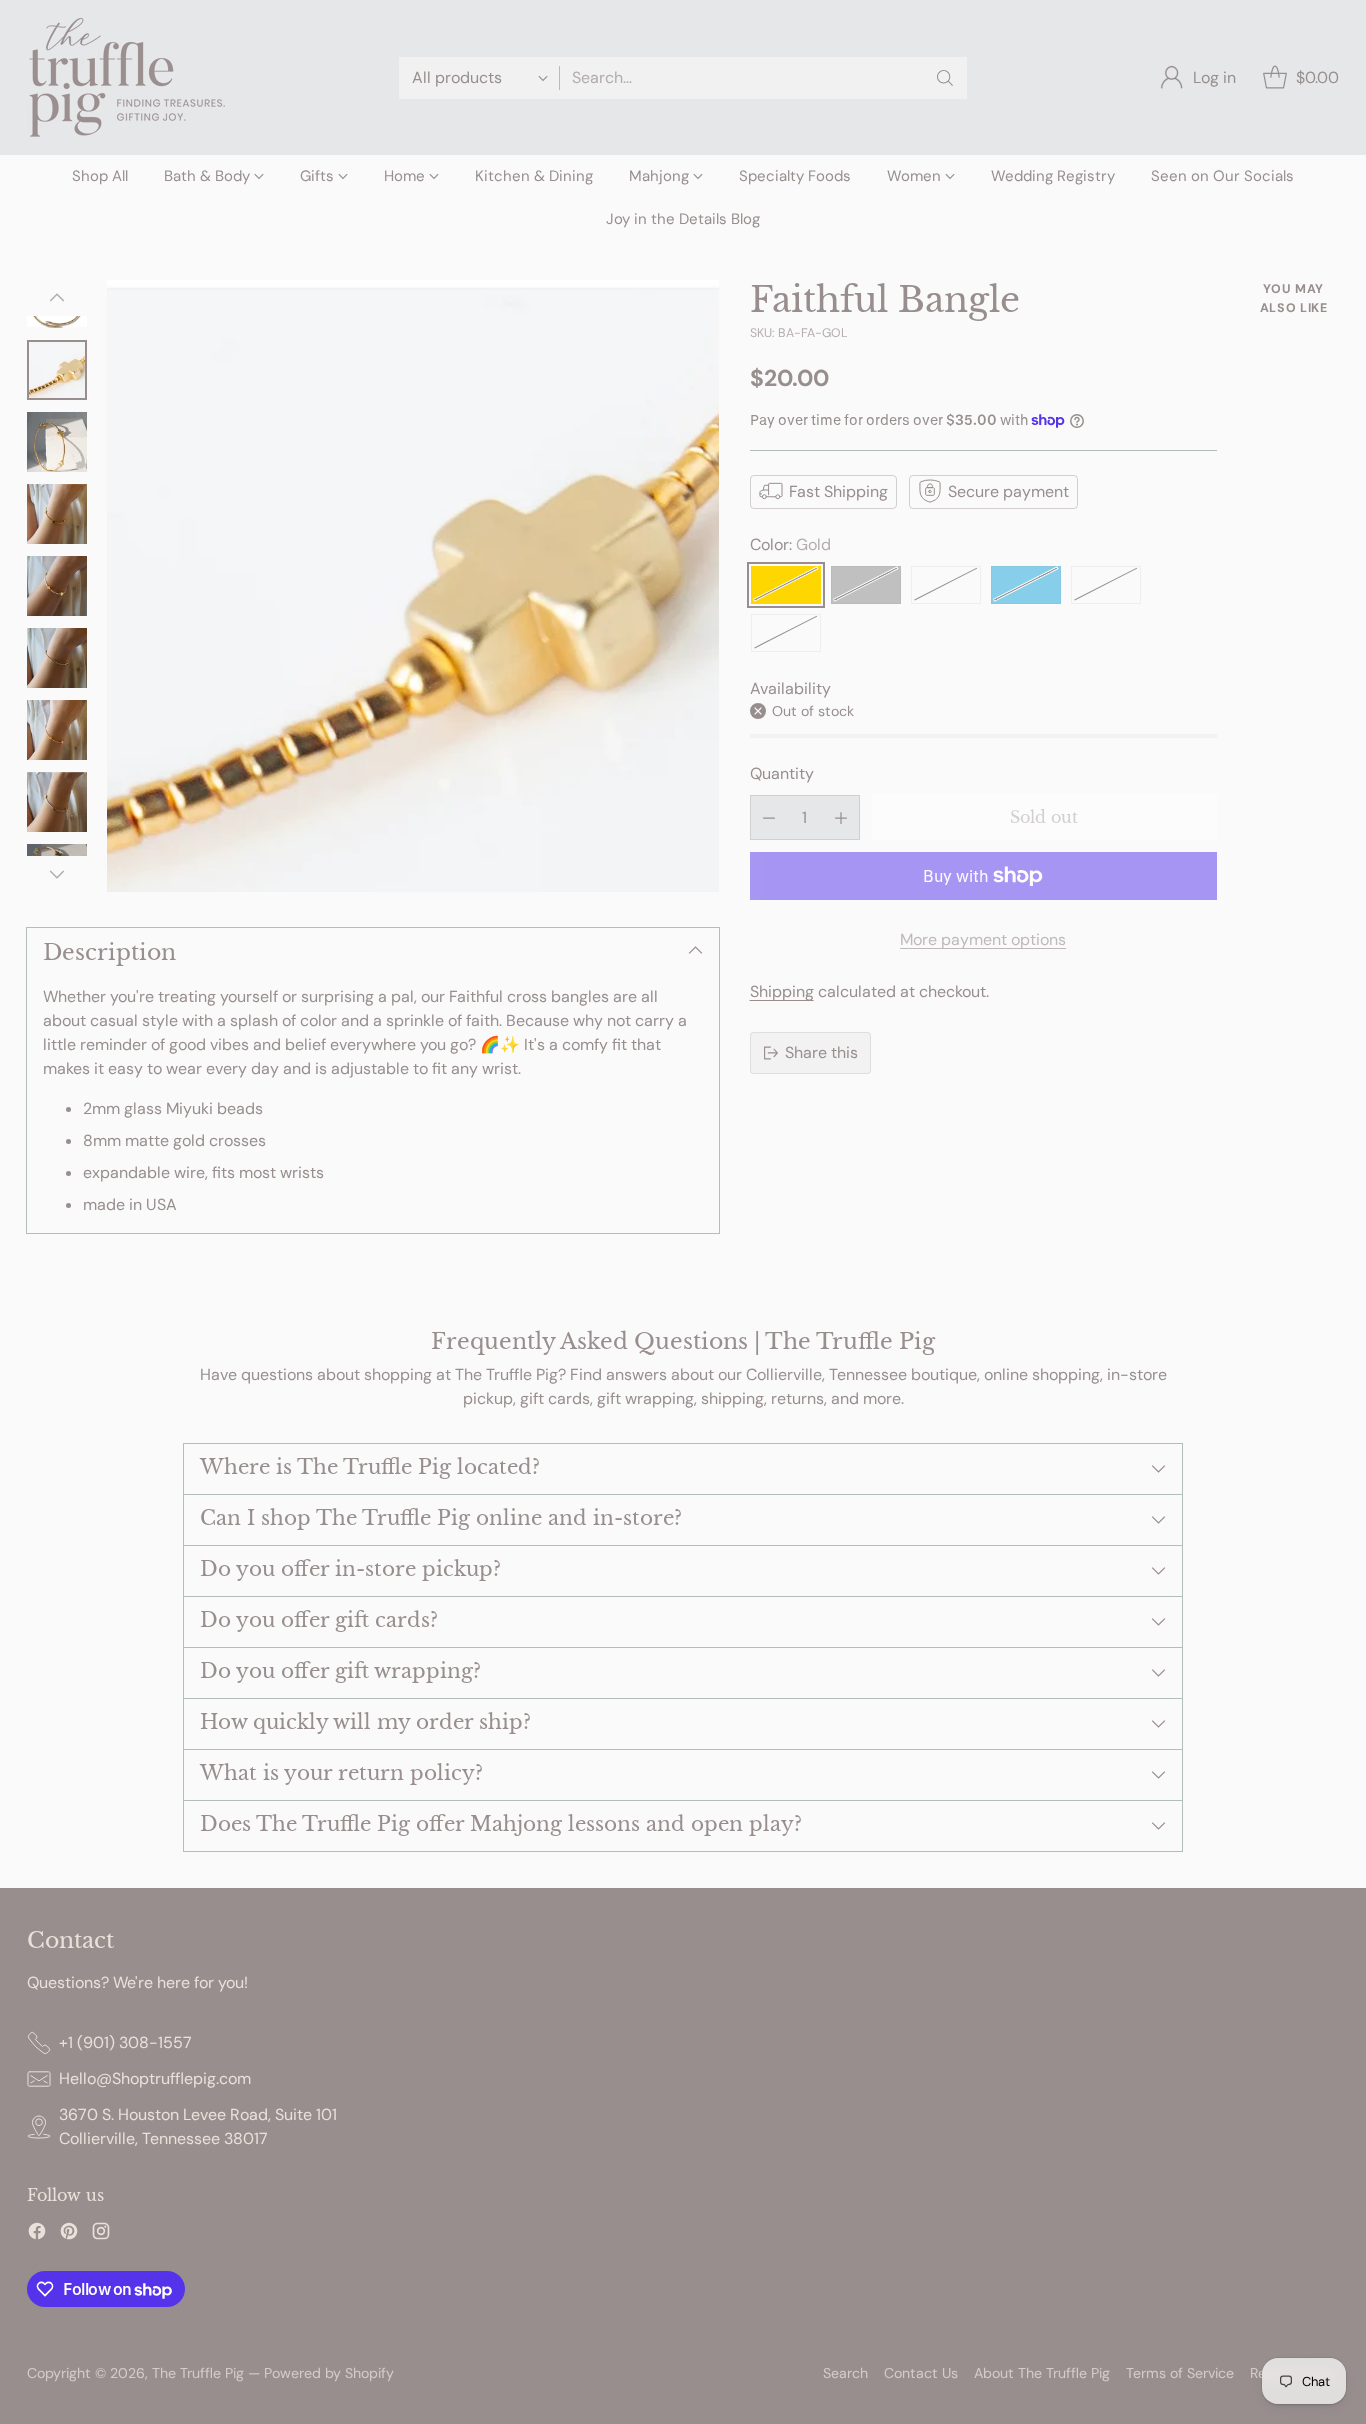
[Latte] (946, 584)
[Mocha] (786, 632)
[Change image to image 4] (57, 514)
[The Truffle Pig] (127, 77)
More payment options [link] (983, 939)
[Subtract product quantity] (769, 817)
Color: (790, 543)
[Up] (57, 298)
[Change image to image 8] (57, 802)
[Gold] (786, 584)
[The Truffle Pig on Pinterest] (69, 2234)
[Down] (57, 874)
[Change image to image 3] (57, 442)
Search (845, 2373)
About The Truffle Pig (1042, 2373)
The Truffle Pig (198, 2373)
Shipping (782, 991)
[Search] (945, 78)
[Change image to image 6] (57, 658)
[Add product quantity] (841, 817)
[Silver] (866, 584)
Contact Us (921, 2373)
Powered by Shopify (329, 2373)
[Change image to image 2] (57, 370)
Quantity (782, 773)
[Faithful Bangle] (413, 586)
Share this (821, 1052)
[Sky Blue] (1026, 584)
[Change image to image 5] (57, 586)
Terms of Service (1180, 2373)
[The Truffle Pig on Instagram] (101, 2234)
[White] (1106, 584)
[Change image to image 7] (57, 730)
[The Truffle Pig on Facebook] (37, 2234)
